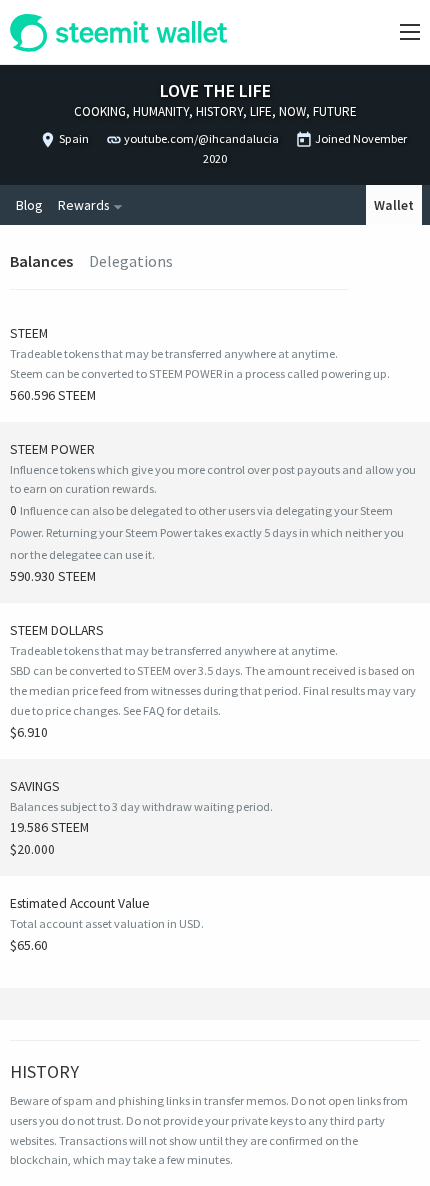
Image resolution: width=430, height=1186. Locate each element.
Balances (41, 261)
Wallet (394, 205)
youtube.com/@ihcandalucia (201, 138)
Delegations (131, 261)
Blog (29, 205)
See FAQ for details (170, 710)
